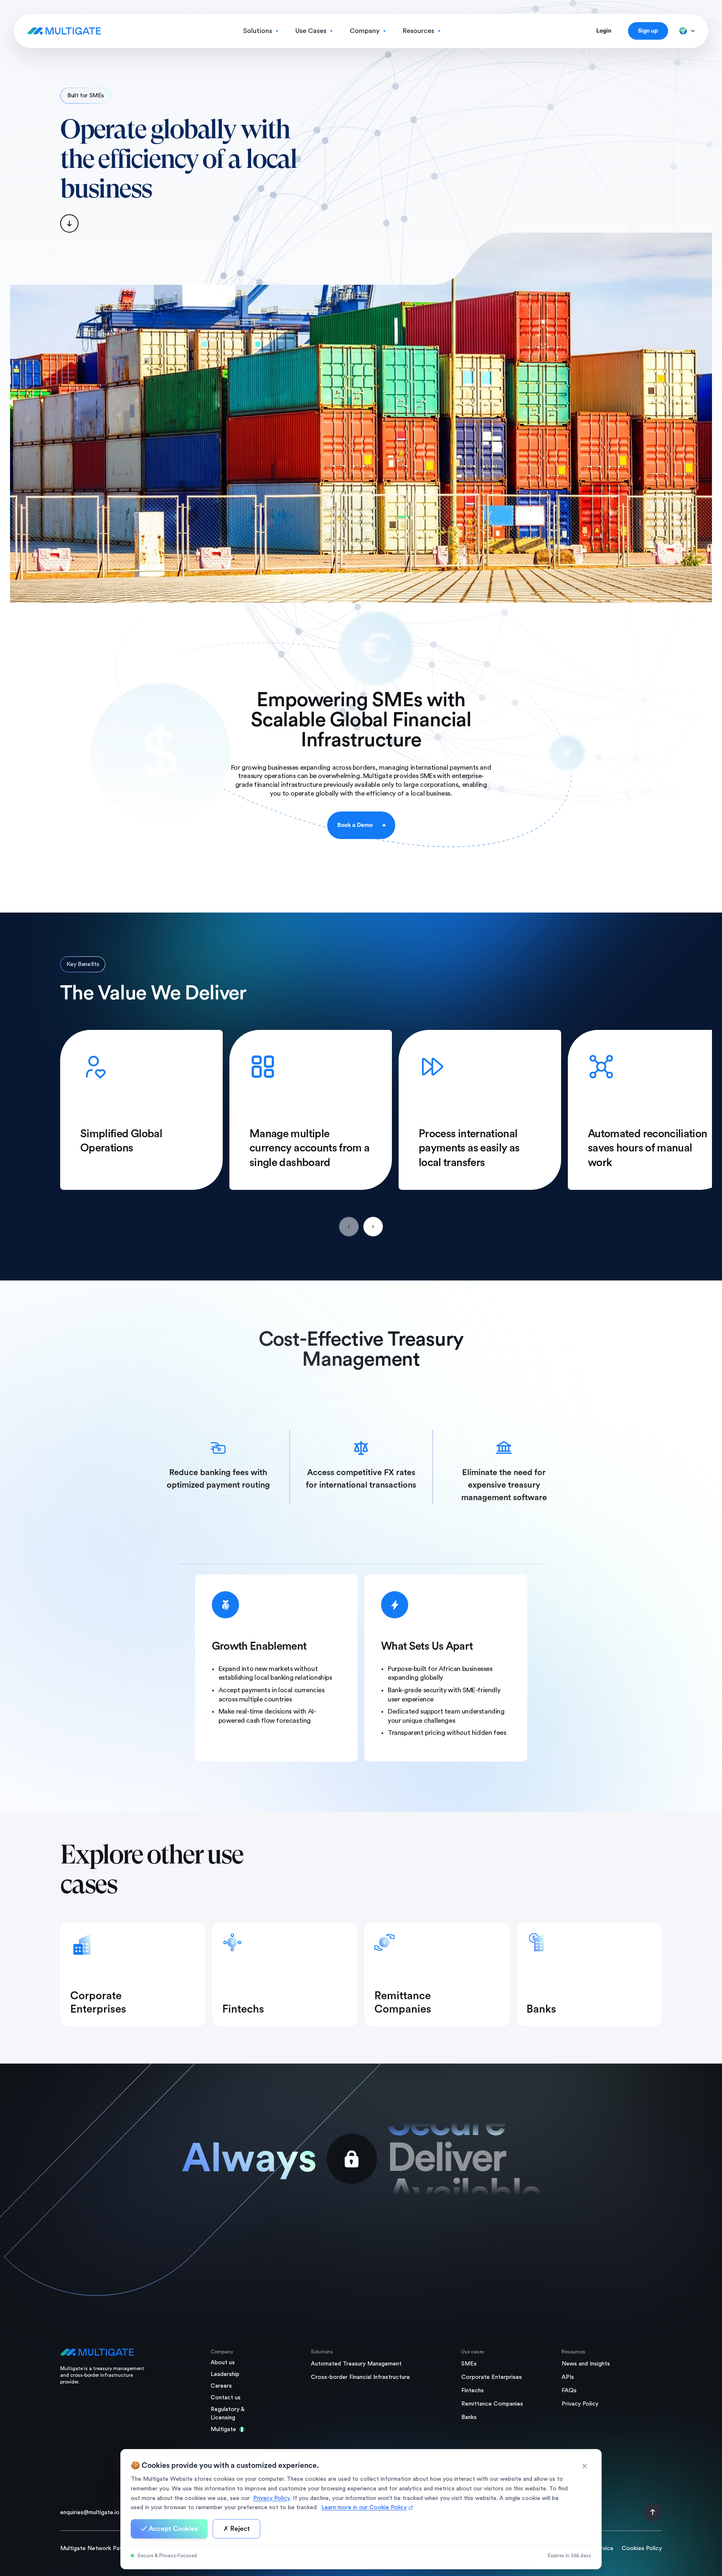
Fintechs (473, 2391)
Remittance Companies (492, 2404)
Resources (418, 31)
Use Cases (311, 31)
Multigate (223, 2429)
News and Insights (586, 2364)
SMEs (469, 2364)
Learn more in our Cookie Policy (364, 2508)
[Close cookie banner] (585, 2466)
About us (223, 2363)
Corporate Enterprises (492, 2377)
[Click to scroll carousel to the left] (349, 1227)
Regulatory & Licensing (228, 2414)
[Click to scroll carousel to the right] (373, 1227)
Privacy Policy (580, 2404)
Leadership (225, 2374)
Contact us (226, 2398)
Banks (469, 2417)
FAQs (569, 2391)
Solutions (258, 31)
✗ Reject (236, 2529)
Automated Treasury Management (356, 2364)
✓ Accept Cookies (169, 2529)
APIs (568, 2377)
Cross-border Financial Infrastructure (360, 2377)
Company (365, 31)
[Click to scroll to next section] (179, 223)
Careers (221, 2386)
